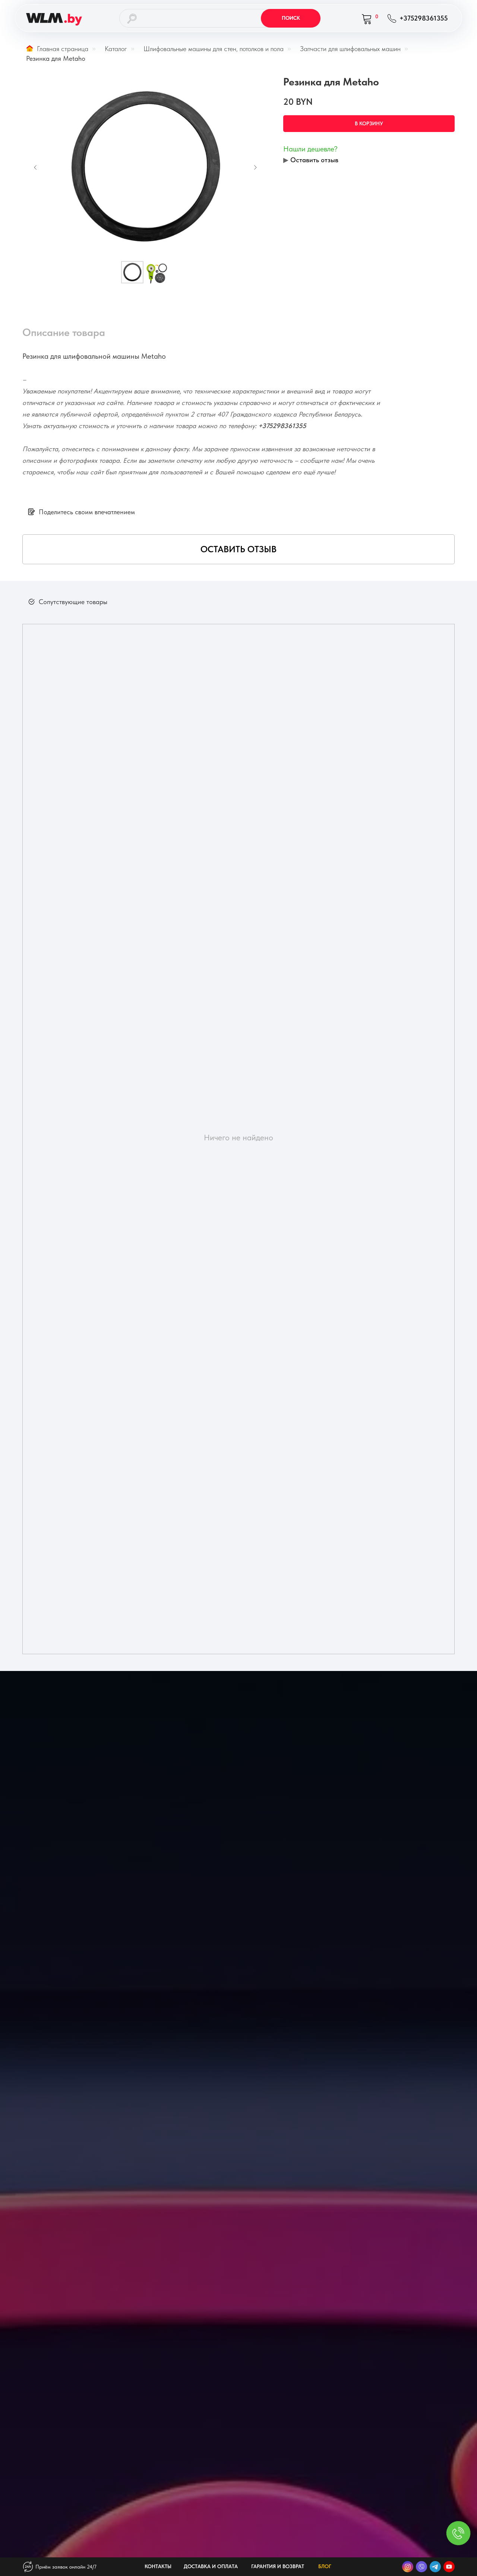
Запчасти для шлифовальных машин (350, 49)
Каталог (116, 49)
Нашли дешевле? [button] (310, 149)
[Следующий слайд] (255, 167)
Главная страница (63, 49)
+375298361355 (282, 426)
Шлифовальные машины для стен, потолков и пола (214, 49)
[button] (238, 549)
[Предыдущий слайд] (35, 167)
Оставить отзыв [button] (314, 160)
